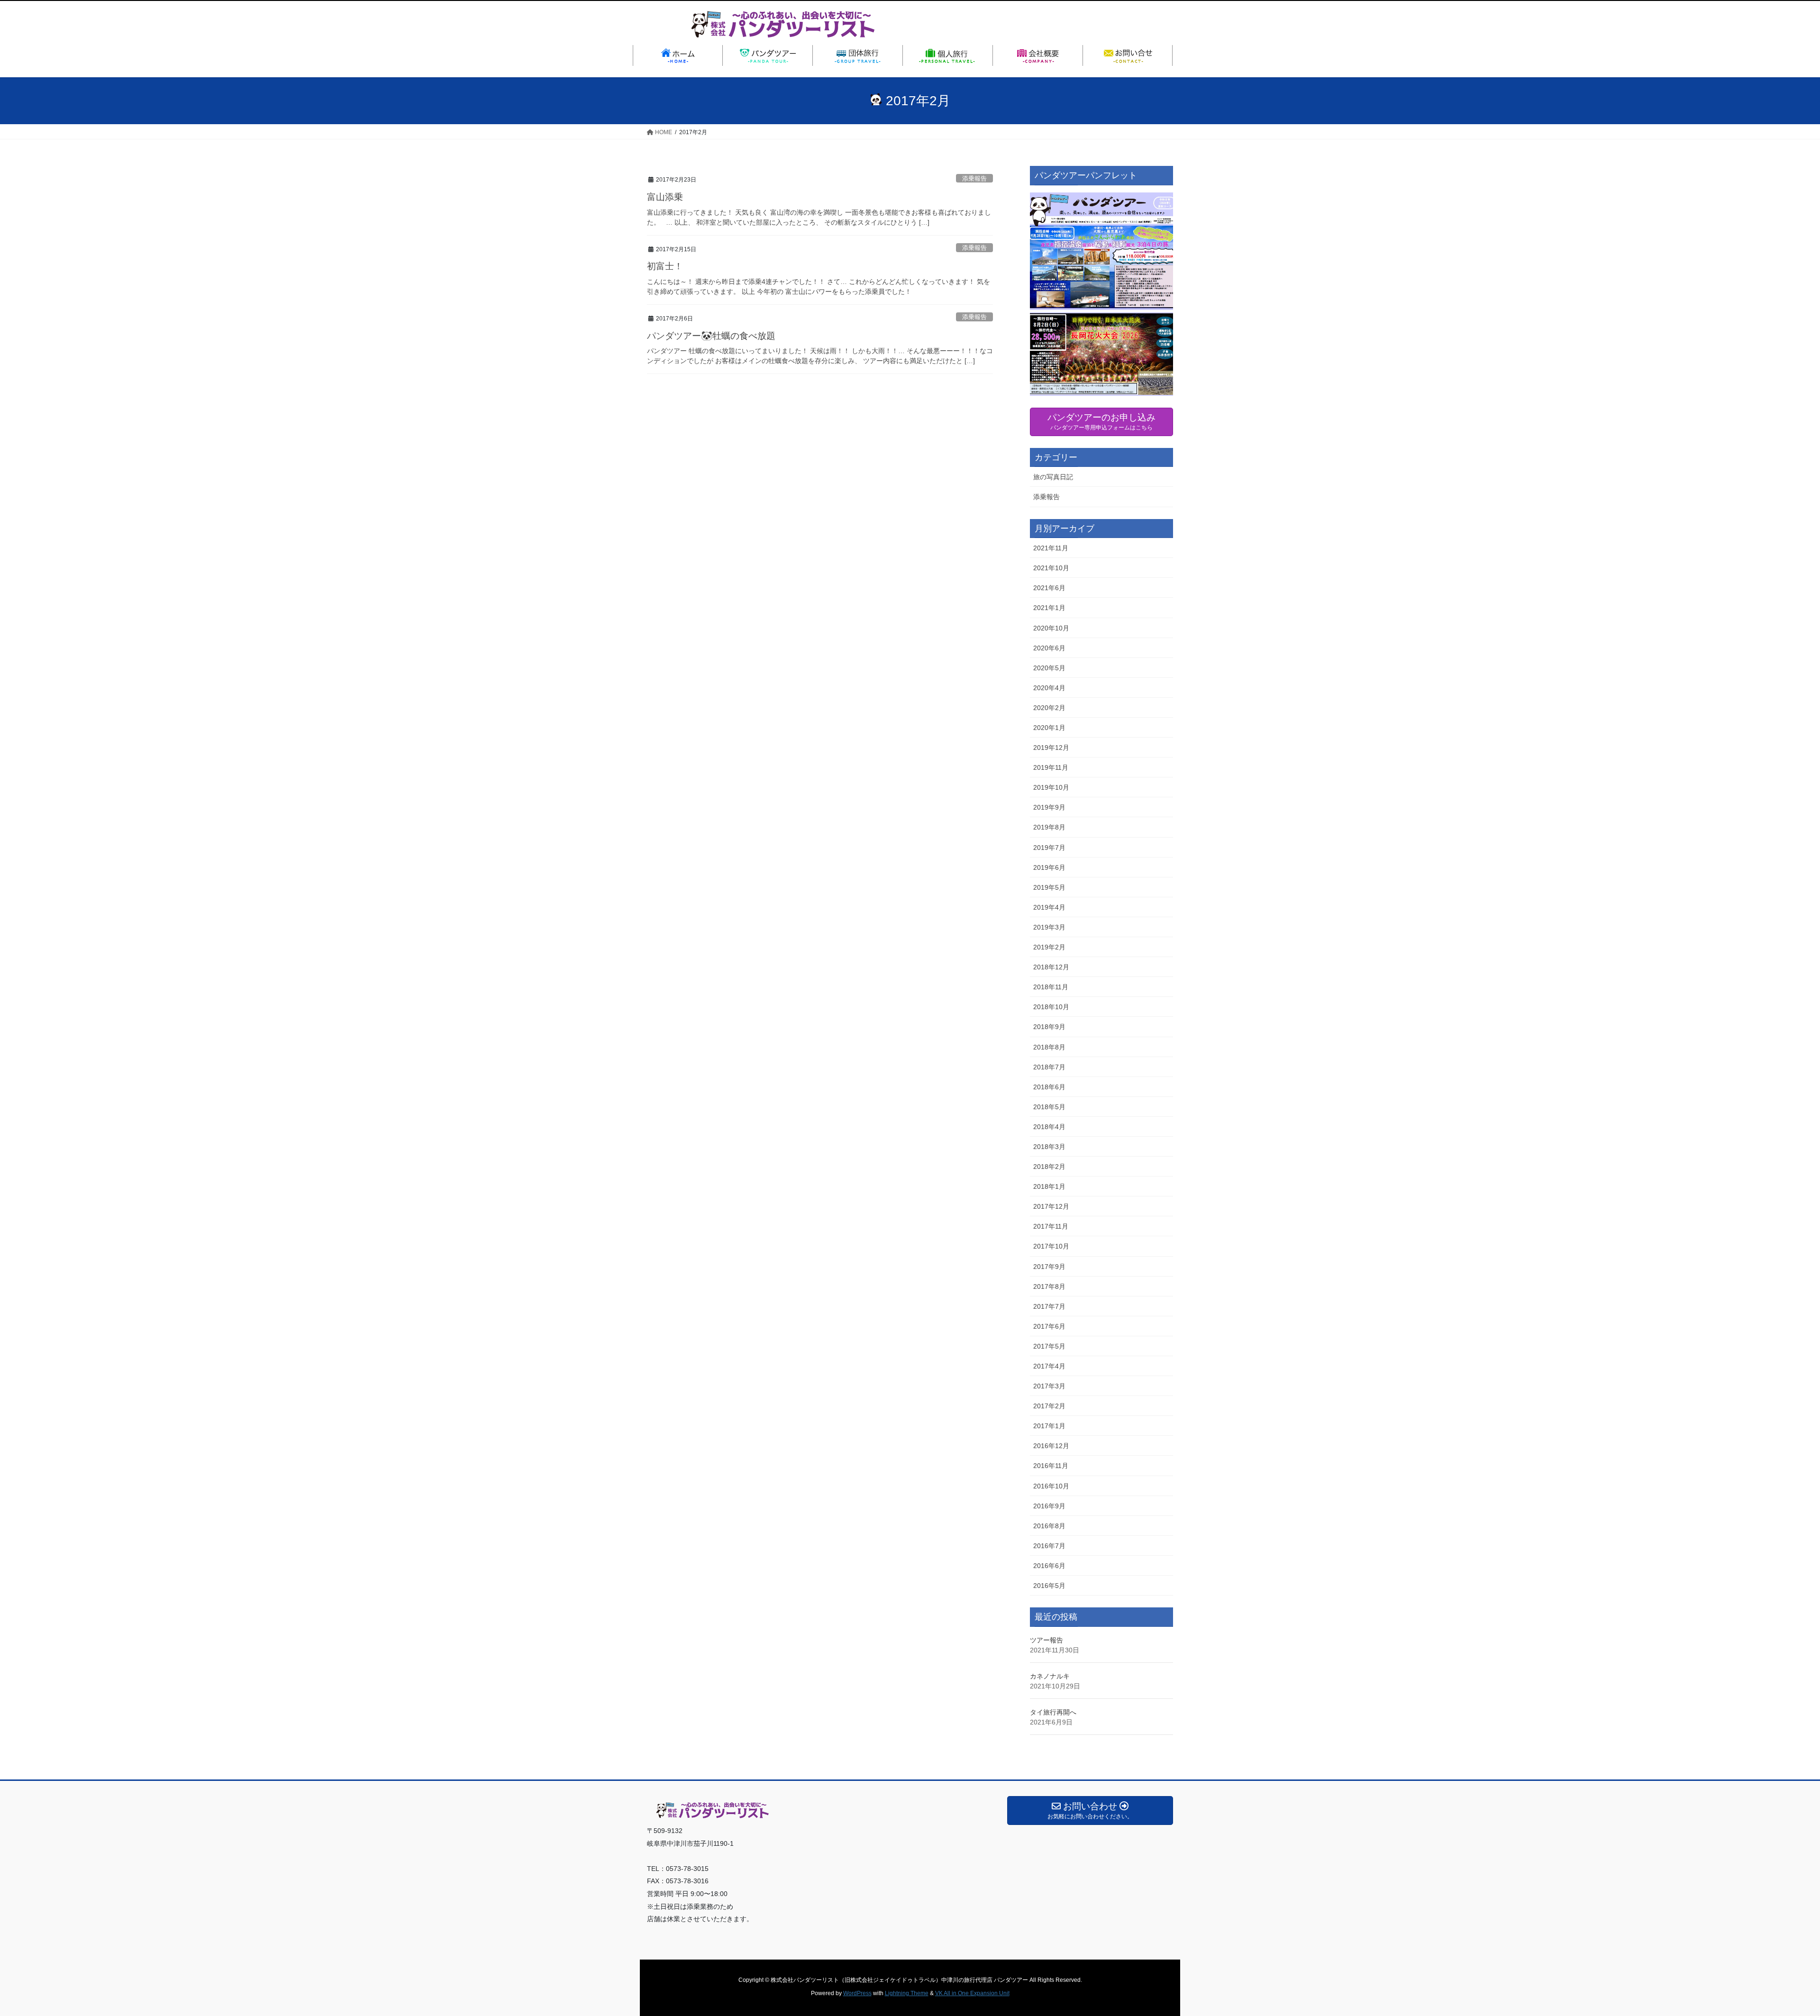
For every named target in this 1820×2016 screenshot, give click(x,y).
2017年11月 (1051, 1226)
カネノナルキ (1050, 1676)
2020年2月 (1049, 708)
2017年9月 (1049, 1267)
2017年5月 (1049, 1346)
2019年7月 (1049, 848)
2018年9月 (1049, 1027)
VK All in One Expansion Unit (972, 1993)
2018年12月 (1051, 967)
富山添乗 (665, 197)
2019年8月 (1049, 827)
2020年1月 (1049, 728)
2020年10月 (1051, 628)
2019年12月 (1051, 748)
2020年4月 (1049, 688)
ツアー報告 (1046, 1640)
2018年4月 (1049, 1127)
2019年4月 (1049, 907)
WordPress (857, 1993)
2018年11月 (1051, 987)
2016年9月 (1049, 1506)
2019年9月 (1049, 807)
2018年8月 (1049, 1047)
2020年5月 (1049, 668)
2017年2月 (1049, 1406)
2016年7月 (1049, 1546)
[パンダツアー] (768, 55)
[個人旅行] (948, 55)
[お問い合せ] (1128, 55)
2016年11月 (1051, 1466)
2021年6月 (1049, 588)
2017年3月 (1049, 1386)
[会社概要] (1038, 55)
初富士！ (665, 266)
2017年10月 (1051, 1246)
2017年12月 (1051, 1206)
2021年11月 (1051, 548)
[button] (1101, 294)
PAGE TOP (1772, 1947)
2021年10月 (1051, 568)
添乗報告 (974, 178)
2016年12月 (1051, 1446)
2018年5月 (1049, 1107)
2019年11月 (1051, 767)
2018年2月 (1049, 1167)
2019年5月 (1049, 887)
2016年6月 (1049, 1566)
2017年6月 (1049, 1326)
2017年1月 (1049, 1426)
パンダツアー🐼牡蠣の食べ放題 (711, 336)
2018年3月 (1049, 1147)
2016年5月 (1049, 1586)
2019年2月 (1049, 947)
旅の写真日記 (1053, 477)
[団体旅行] (858, 55)
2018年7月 (1049, 1067)
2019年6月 (1049, 867)
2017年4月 (1049, 1366)
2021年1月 (1049, 608)
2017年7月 (1049, 1306)
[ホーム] (678, 55)
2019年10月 (1051, 787)
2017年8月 (1049, 1286)
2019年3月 (1049, 927)
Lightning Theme (907, 1993)
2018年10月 (1051, 1007)
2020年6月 (1049, 648)
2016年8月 (1049, 1526)
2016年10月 (1051, 1486)
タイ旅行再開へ (1053, 1712)
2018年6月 (1049, 1087)
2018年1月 (1049, 1186)
